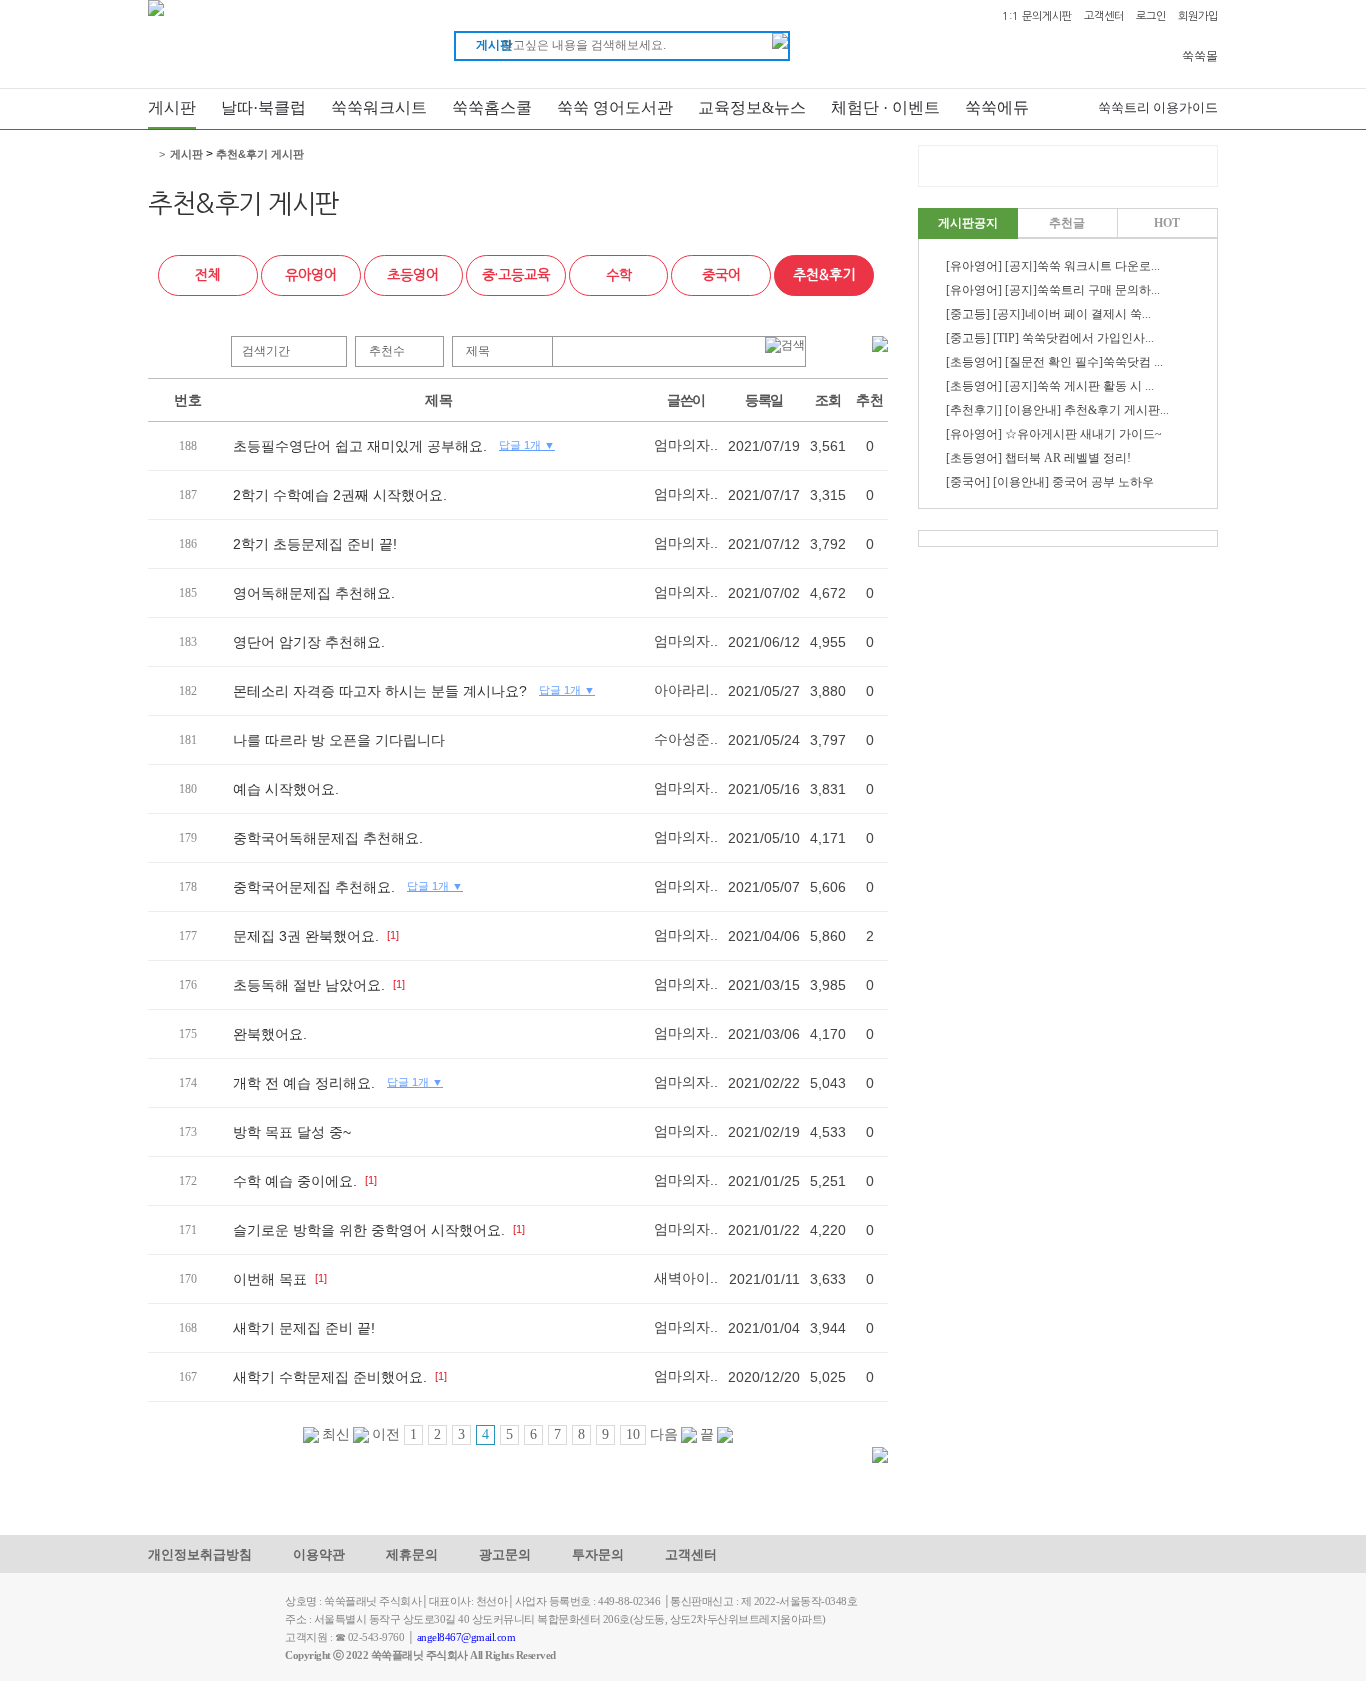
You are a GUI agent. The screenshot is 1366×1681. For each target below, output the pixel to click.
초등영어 (413, 275)
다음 (665, 1434)
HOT (1167, 223)
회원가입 (1198, 16)
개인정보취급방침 (200, 1554)
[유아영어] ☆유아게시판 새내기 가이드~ (1054, 434)
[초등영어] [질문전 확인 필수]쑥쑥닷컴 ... (1054, 362)
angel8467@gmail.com (466, 1637)
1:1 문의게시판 (1037, 16)
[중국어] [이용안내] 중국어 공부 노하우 (1050, 482)
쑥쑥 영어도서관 (615, 107)
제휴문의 (412, 1554)
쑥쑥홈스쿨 (492, 107)
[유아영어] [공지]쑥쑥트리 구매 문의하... (1053, 290)
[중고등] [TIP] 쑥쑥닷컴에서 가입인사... (1050, 338)
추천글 (1067, 223)
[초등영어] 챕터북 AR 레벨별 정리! (1038, 458)
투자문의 (598, 1554)
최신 (334, 1434)
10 (633, 1434)
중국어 (721, 275)
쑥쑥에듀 (997, 107)
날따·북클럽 (263, 107)
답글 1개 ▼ (527, 445)
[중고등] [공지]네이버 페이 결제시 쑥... (1048, 314)
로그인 (1151, 16)
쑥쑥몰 (1200, 56)
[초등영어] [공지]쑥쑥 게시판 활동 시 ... (1050, 386)
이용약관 (319, 1554)
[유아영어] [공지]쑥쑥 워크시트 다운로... (1053, 266)
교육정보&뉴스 (752, 107)
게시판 (172, 107)
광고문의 (505, 1554)
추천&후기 (824, 275)
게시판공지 (968, 223)
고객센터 (1104, 16)
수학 (619, 275)
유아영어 (311, 275)
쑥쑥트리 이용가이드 (1158, 107)
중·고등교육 (516, 275)
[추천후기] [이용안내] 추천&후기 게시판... (1057, 410)
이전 (384, 1434)
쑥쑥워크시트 (379, 107)
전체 (208, 275)
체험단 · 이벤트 (885, 107)
